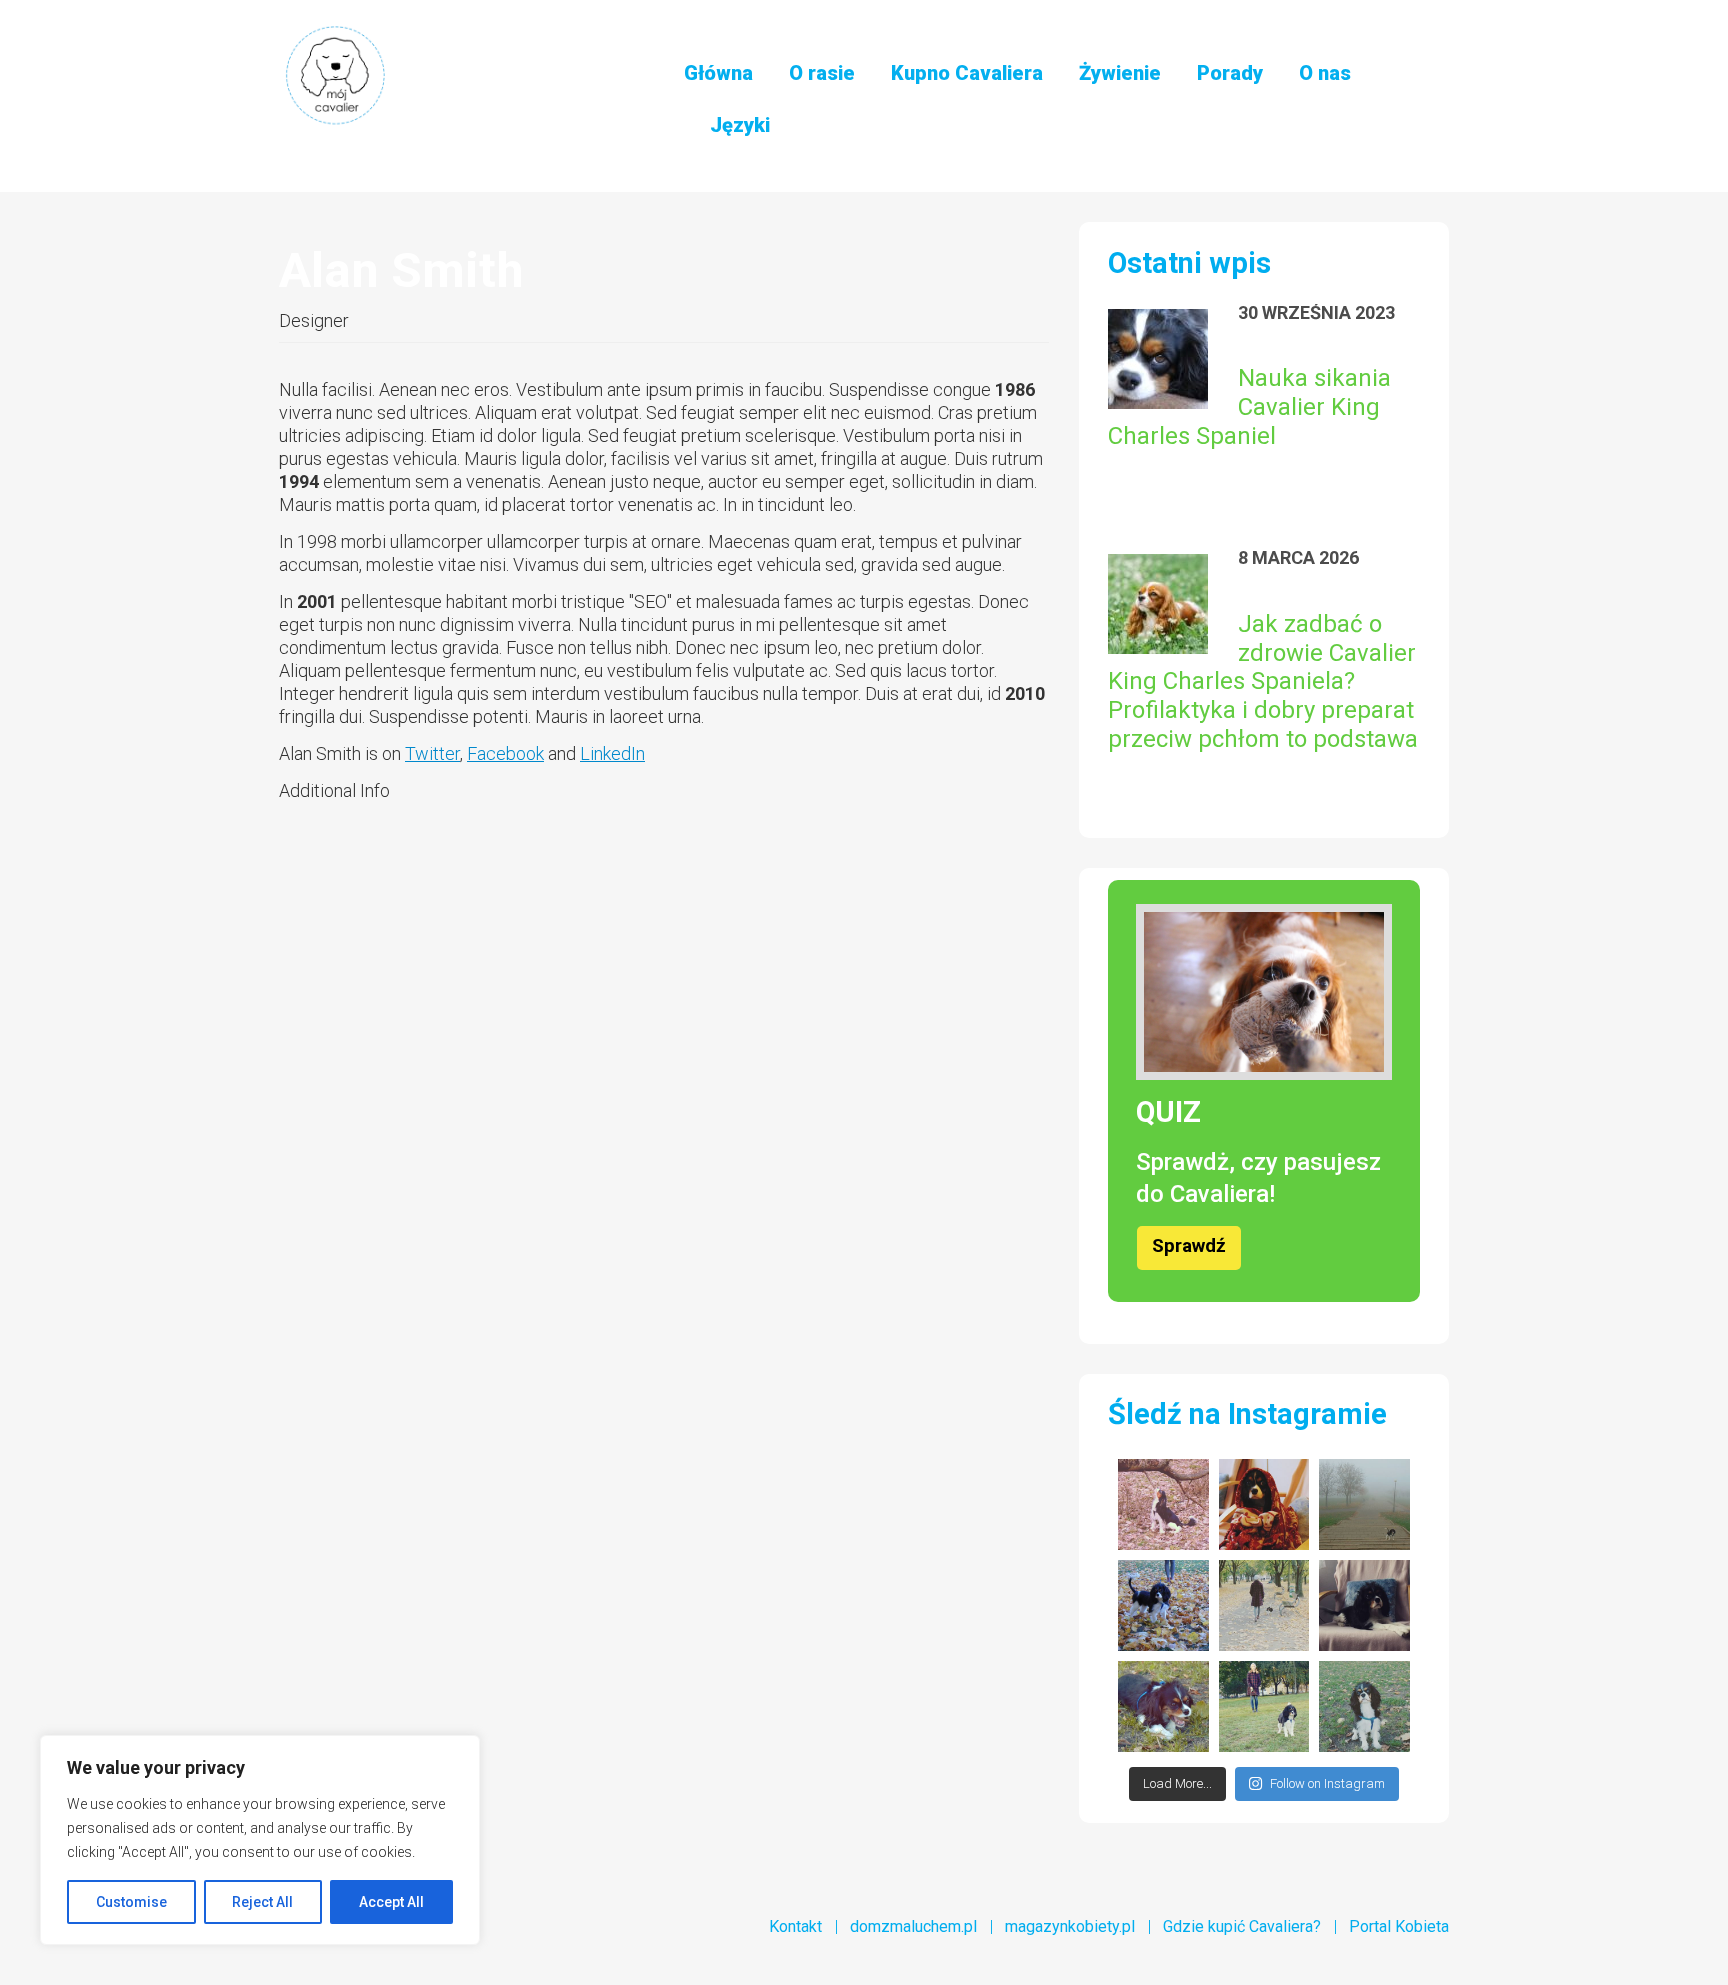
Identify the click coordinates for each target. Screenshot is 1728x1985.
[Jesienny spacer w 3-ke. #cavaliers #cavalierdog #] (1264, 1706)
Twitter (432, 753)
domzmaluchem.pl (913, 1926)
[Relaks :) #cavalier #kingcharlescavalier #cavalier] (1364, 1605)
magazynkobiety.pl (1070, 1926)
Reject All (262, 1902)
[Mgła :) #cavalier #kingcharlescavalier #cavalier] (1364, 1504)
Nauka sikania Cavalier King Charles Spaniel (1249, 407)
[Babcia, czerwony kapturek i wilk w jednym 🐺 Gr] (1264, 1504)
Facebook (505, 753)
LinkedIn (612, 753)
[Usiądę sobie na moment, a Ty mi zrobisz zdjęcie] (1364, 1706)
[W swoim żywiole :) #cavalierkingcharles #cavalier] (1163, 1706)
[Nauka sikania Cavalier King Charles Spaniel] (1158, 359)
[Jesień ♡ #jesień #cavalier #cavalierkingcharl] (1163, 1605)
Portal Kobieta (1399, 1926)
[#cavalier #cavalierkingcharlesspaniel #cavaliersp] (1163, 1504)
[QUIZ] (1264, 992)
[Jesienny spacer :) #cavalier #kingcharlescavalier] (1264, 1605)
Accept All (391, 1902)
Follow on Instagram (1327, 1783)
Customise (131, 1902)
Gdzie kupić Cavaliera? (1242, 1926)
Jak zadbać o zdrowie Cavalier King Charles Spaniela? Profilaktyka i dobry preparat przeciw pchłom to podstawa (1263, 681)
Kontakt (795, 1926)
